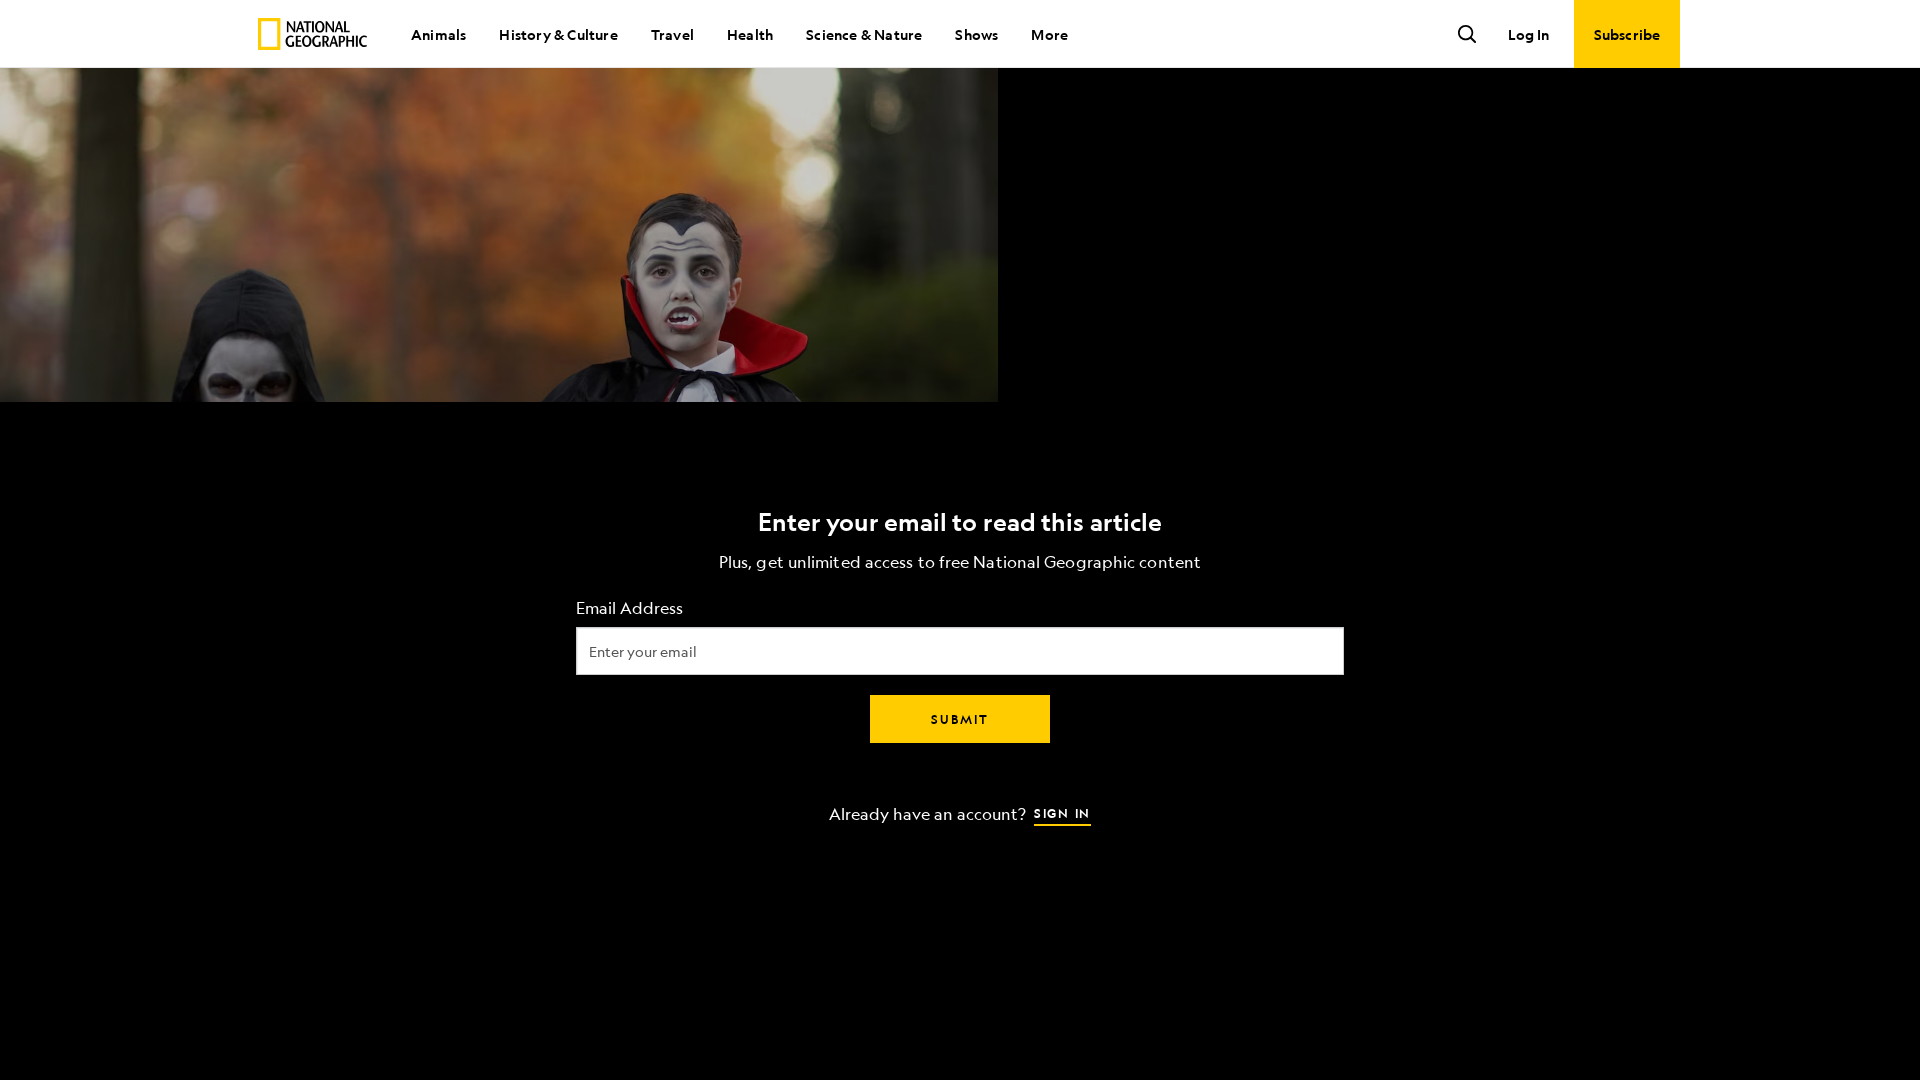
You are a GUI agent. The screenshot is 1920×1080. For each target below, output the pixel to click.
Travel (672, 34)
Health (750, 34)
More (1049, 34)
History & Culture (558, 34)
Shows (976, 34)
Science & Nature (864, 34)
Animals (438, 34)
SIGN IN (1062, 813)
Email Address (629, 608)
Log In (1528, 34)
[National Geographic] (312, 34)
